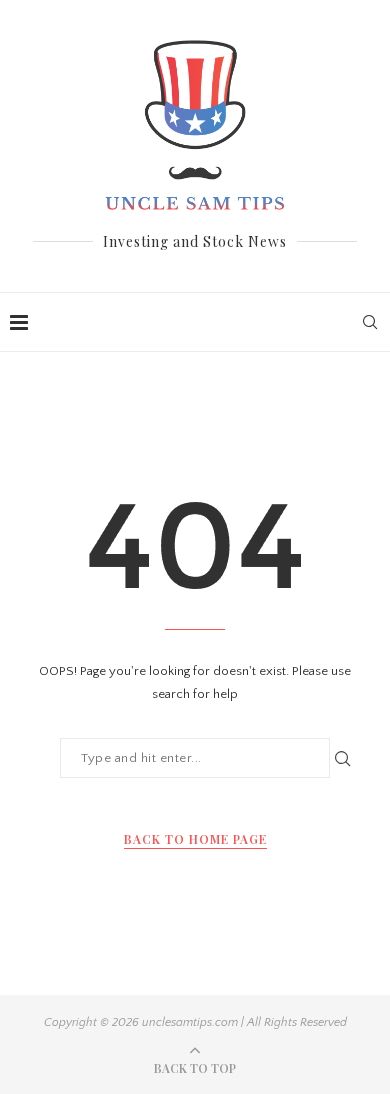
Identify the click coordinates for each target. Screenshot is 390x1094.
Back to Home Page (195, 839)
